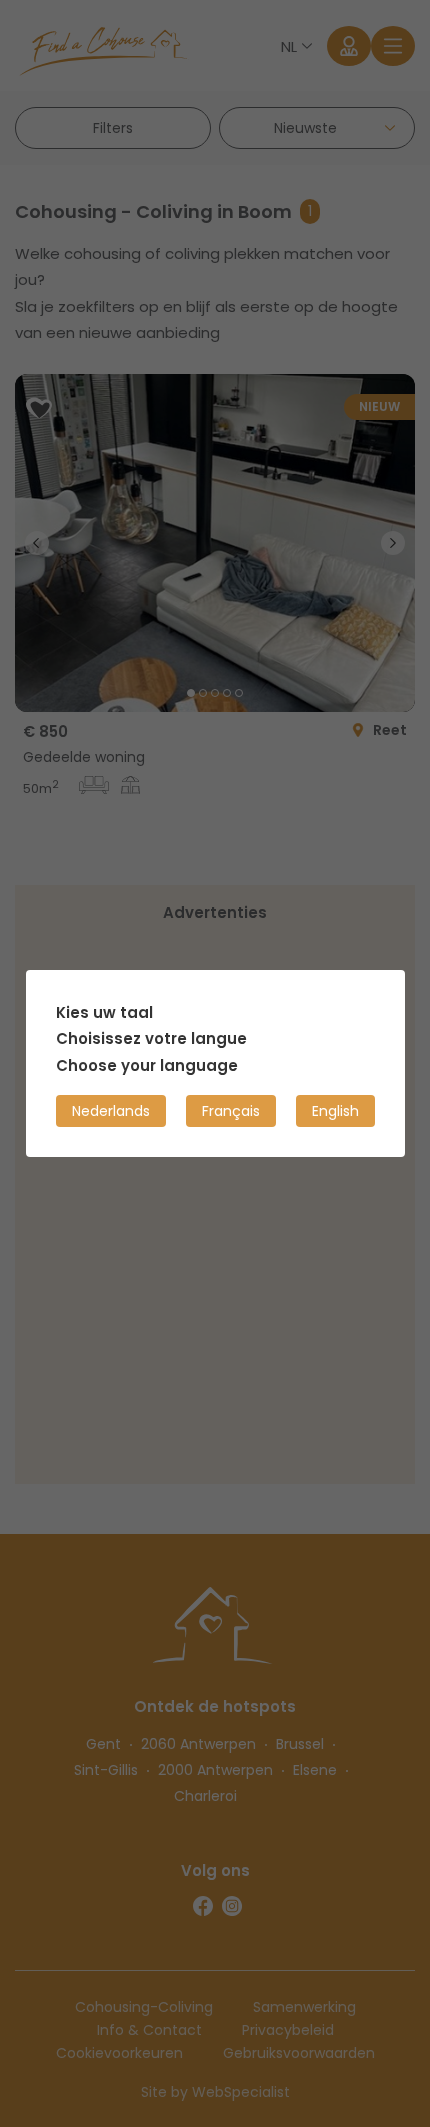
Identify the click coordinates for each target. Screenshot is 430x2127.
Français (231, 1111)
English (335, 1111)
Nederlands (111, 1111)
